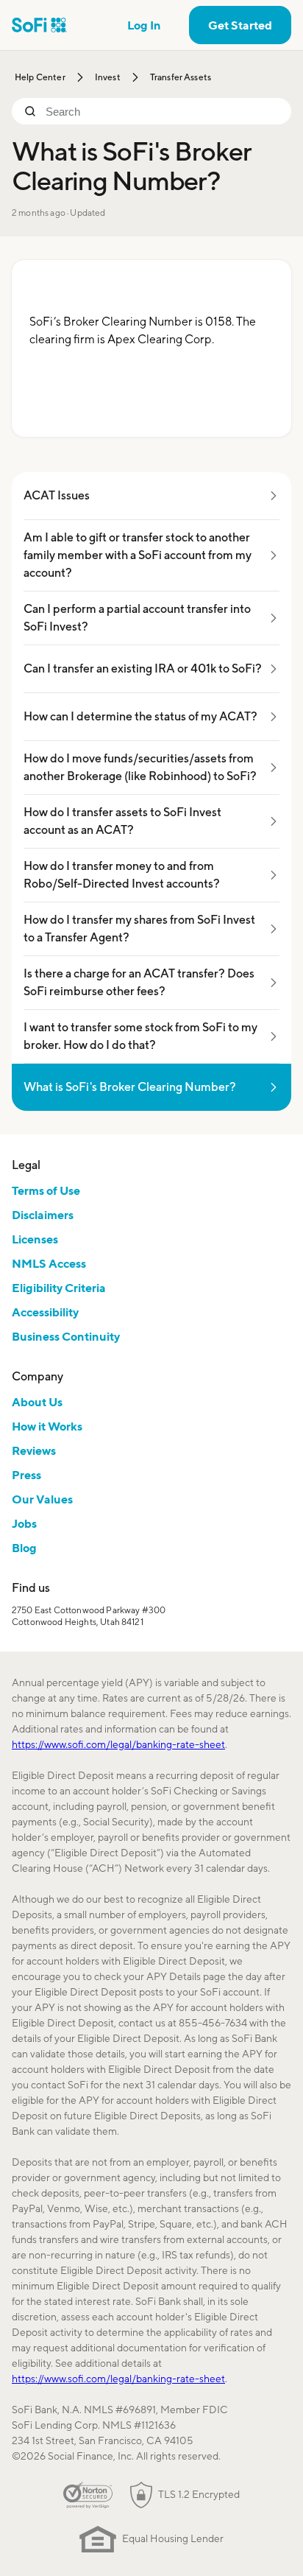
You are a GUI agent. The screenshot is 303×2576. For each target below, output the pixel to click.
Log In (144, 25)
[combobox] (163, 111)
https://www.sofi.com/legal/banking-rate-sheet (118, 1744)
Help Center (40, 77)
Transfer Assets (181, 77)
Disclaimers (43, 1215)
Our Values (42, 1499)
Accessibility (45, 1312)
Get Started (240, 25)
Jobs (24, 1523)
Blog (24, 1548)
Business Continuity (66, 1336)
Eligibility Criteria (59, 1288)
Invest (108, 77)
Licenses (35, 1239)
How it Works (47, 1426)
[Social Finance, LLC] (39, 25)
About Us (37, 1402)
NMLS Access (49, 1263)
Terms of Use (46, 1190)
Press (26, 1475)
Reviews (34, 1450)
